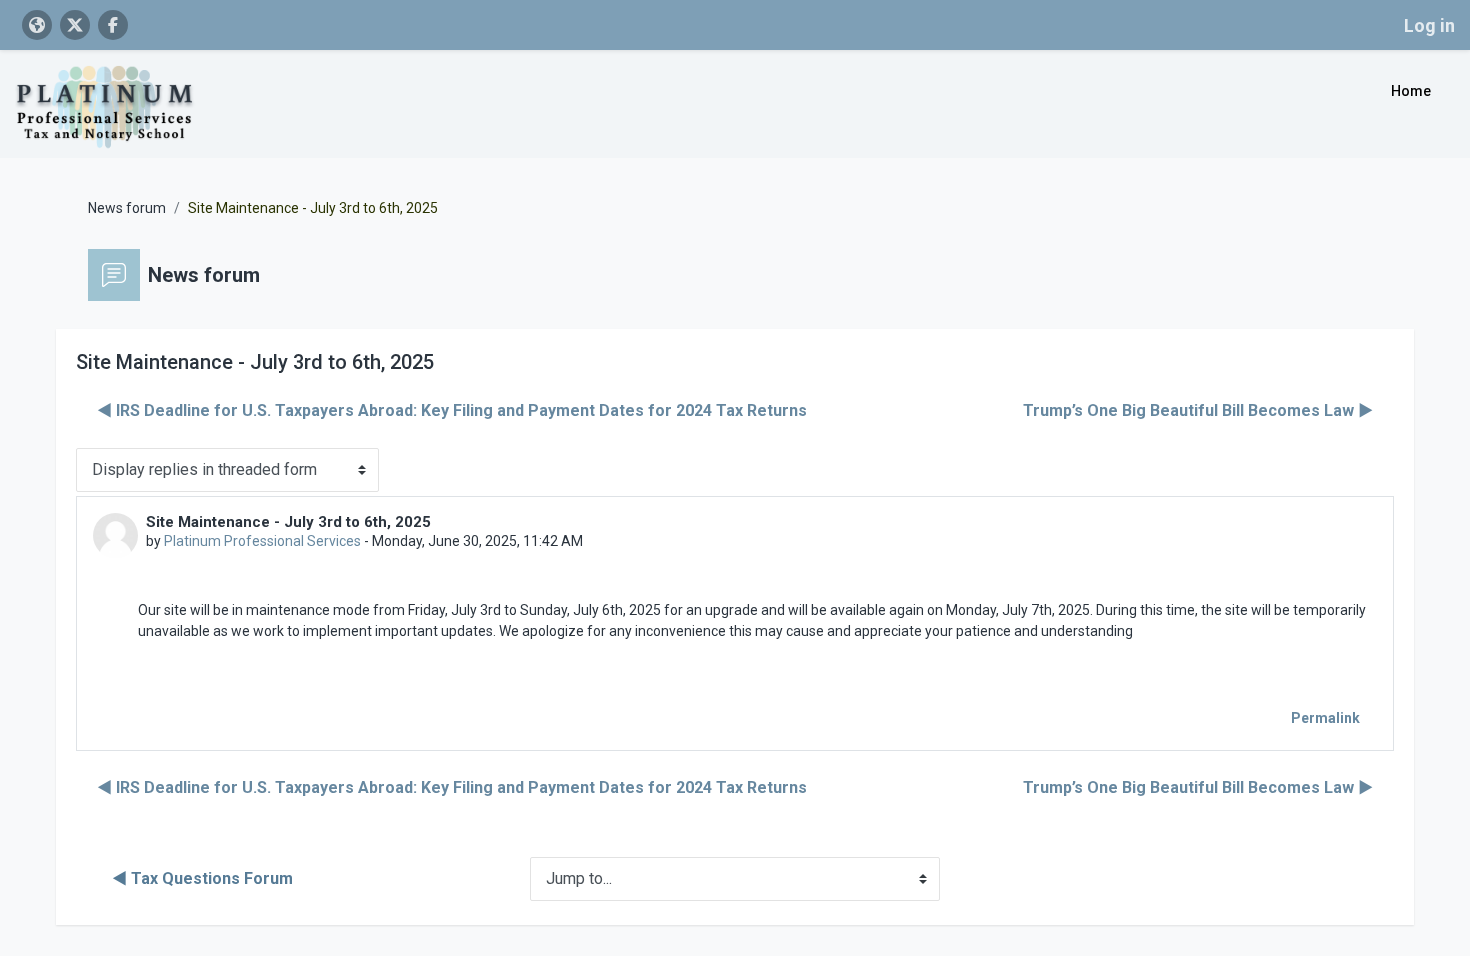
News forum (127, 208)
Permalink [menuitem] (1325, 718)
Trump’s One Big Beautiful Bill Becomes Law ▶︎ (1198, 410)
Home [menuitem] (1411, 91)
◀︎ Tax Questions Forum (202, 878)
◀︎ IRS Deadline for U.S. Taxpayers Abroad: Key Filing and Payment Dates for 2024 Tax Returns (452, 410)
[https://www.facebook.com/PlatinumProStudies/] (113, 25)
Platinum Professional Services (262, 541)
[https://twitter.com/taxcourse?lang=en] (75, 25)
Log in (1429, 25)
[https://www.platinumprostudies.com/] (37, 25)
